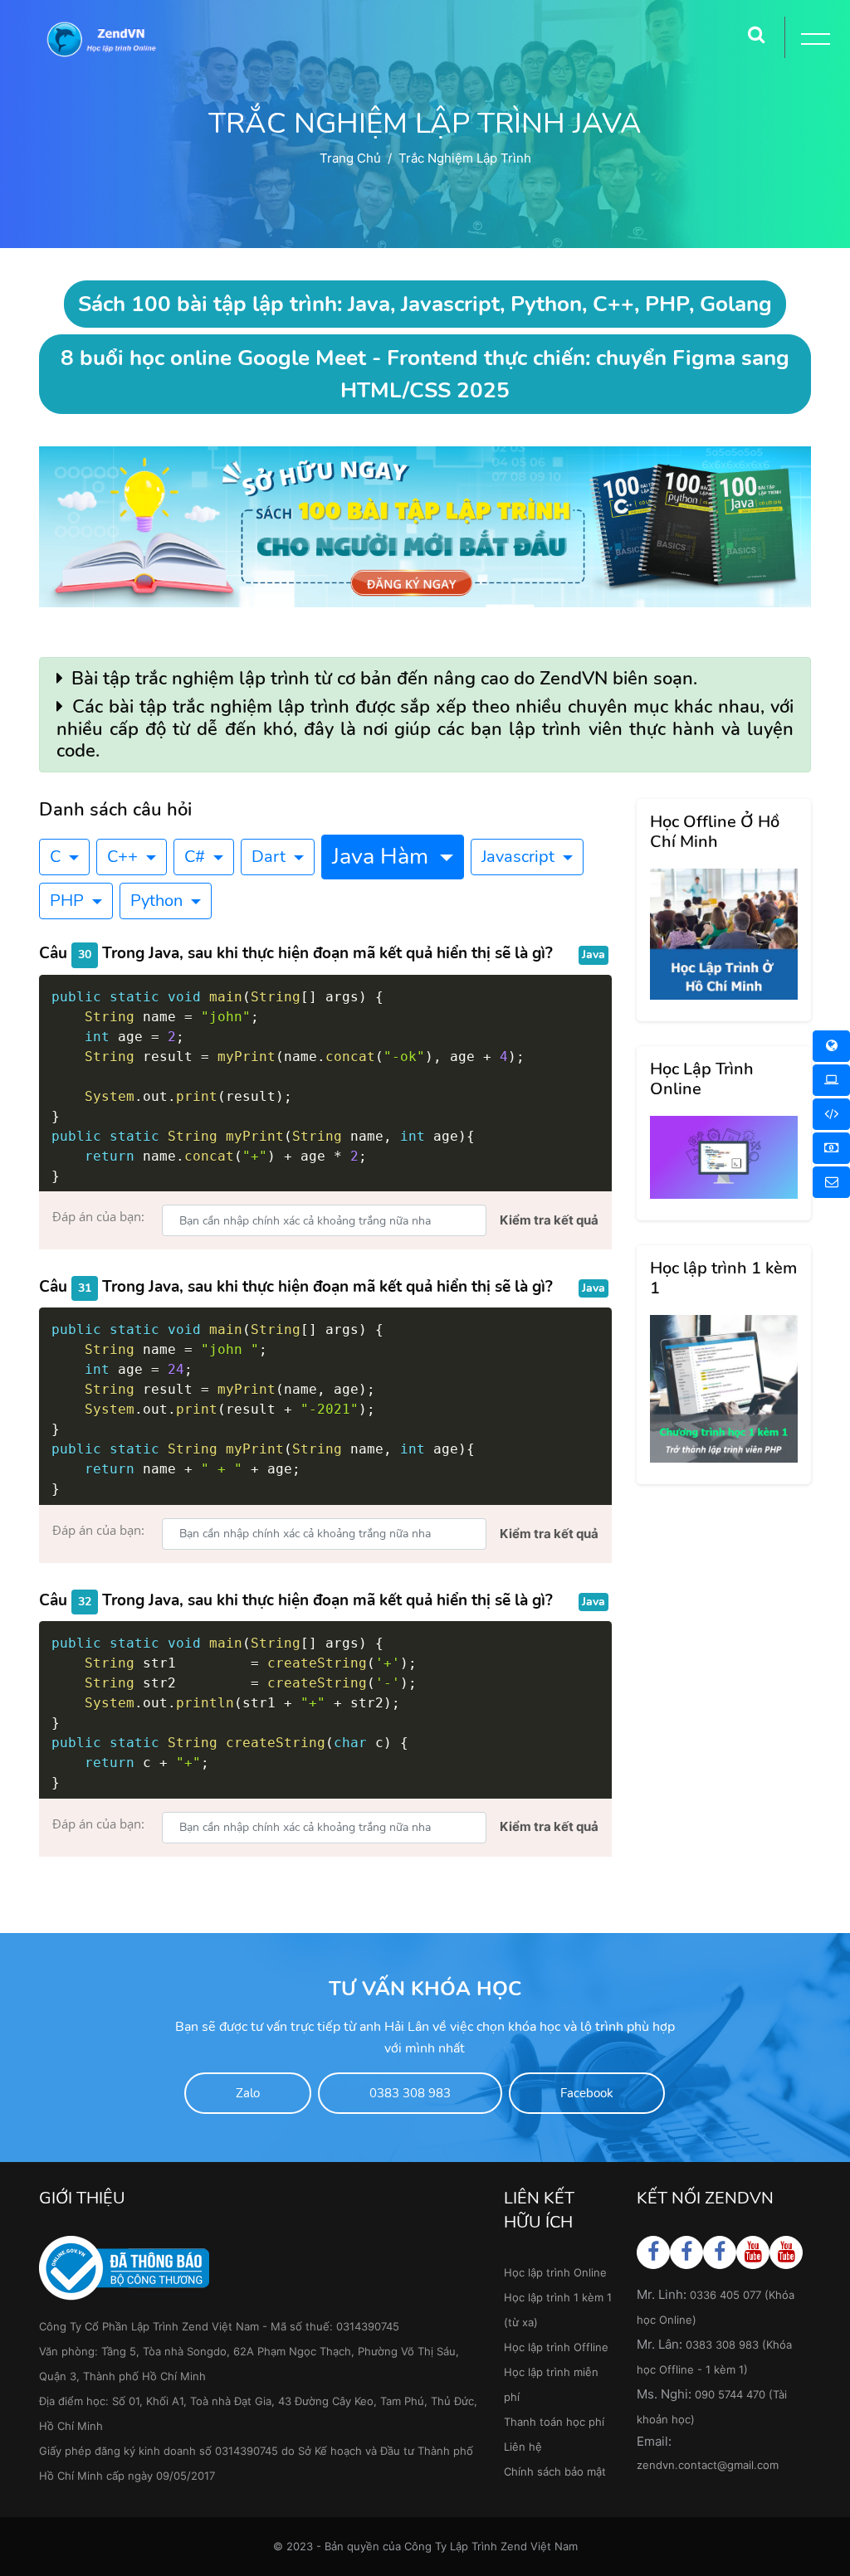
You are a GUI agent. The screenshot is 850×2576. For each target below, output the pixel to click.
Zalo (248, 2093)
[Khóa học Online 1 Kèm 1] (831, 1114)
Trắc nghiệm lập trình (465, 158)
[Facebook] (653, 2252)
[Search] (756, 29)
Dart (271, 857)
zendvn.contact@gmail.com (708, 2465)
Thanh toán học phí (554, 2422)
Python (159, 901)
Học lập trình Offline (556, 2347)
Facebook (587, 2093)
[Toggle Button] (813, 41)
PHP (69, 901)
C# (197, 857)
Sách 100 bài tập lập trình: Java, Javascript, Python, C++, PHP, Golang (425, 304)
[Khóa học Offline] (831, 1080)
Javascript (520, 857)
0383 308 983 (410, 2093)
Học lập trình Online (555, 2272)
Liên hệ (523, 2447)
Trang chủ (350, 158)
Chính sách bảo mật (555, 2471)
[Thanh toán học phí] (831, 1148)
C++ (125, 857)
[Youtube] (753, 2252)
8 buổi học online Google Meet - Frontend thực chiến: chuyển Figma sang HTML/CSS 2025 (425, 374)
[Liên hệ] (831, 1182)
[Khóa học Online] (831, 1046)
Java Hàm (383, 857)
